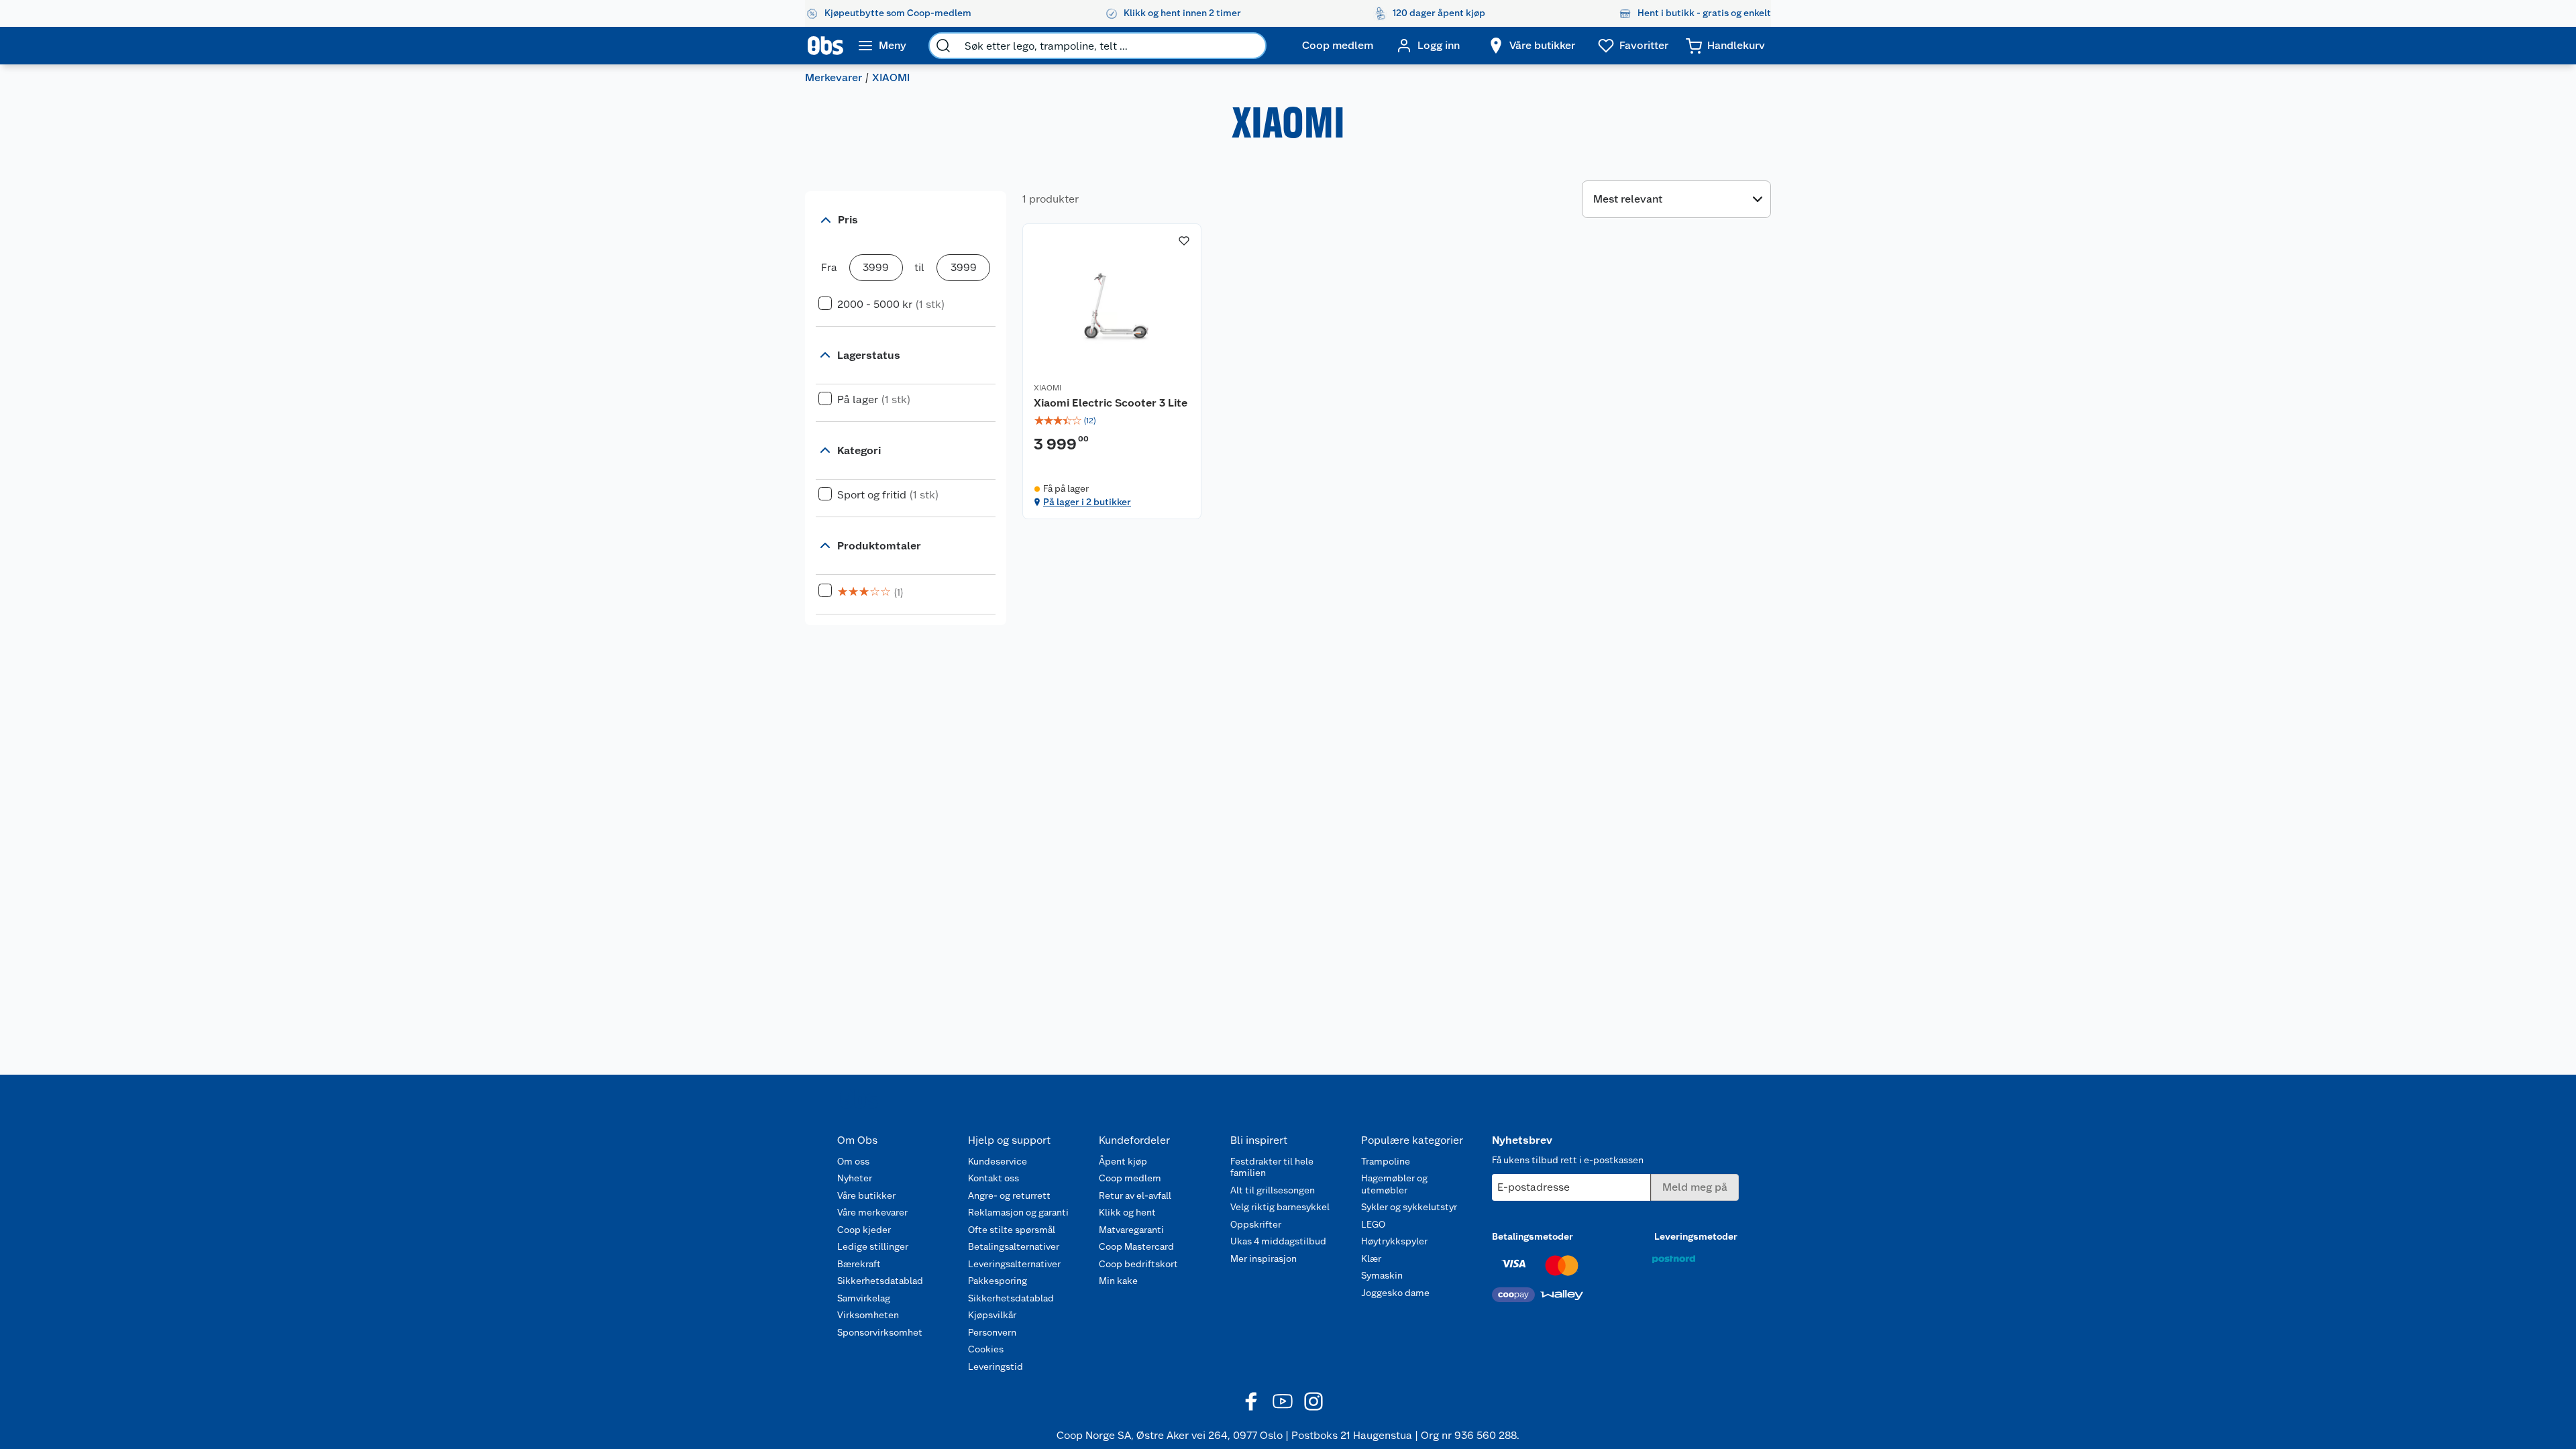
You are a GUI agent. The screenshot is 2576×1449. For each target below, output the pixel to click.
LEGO (1373, 1224)
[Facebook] (1252, 1401)
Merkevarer (834, 77)
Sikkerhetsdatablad (880, 1281)
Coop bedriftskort (1138, 1264)
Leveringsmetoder (1696, 1236)
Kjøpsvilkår (992, 1315)
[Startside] (825, 46)
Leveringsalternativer (1014, 1264)
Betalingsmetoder (1533, 1236)
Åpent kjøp (1123, 1161)
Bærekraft (859, 1264)
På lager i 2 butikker (1087, 502)
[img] (1112, 421)
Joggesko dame (1395, 1293)
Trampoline (1386, 1161)
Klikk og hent (1127, 1212)
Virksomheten (868, 1315)
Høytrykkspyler (1394, 1241)
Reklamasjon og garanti (1018, 1212)
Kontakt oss (994, 1178)
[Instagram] (1313, 1401)
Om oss (853, 1161)
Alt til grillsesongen (1273, 1190)
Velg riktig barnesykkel (1280, 1207)
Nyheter (855, 1178)
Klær (1371, 1258)
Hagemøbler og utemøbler (1394, 1184)
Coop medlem (1130, 1178)
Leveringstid (996, 1366)
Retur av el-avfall (1135, 1195)
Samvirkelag (864, 1298)
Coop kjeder (864, 1230)
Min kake (1118, 1281)
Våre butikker (866, 1195)
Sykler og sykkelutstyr (1409, 1207)
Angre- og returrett (1009, 1195)
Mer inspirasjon (1264, 1258)
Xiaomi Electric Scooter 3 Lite (1111, 403)
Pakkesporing (998, 1281)
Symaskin (1382, 1275)
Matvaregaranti (1131, 1230)
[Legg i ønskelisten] (1184, 241)
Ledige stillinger (873, 1246)
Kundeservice (998, 1161)
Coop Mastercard (1136, 1246)
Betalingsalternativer (1014, 1246)
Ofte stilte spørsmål (1012, 1230)
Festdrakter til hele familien (1272, 1167)
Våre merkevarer (872, 1212)
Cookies (986, 1349)
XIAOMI (1048, 388)
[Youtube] (1283, 1401)
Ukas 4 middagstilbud (1278, 1241)
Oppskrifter (1256, 1224)
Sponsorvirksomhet (880, 1332)
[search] (943, 46)
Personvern (992, 1332)
